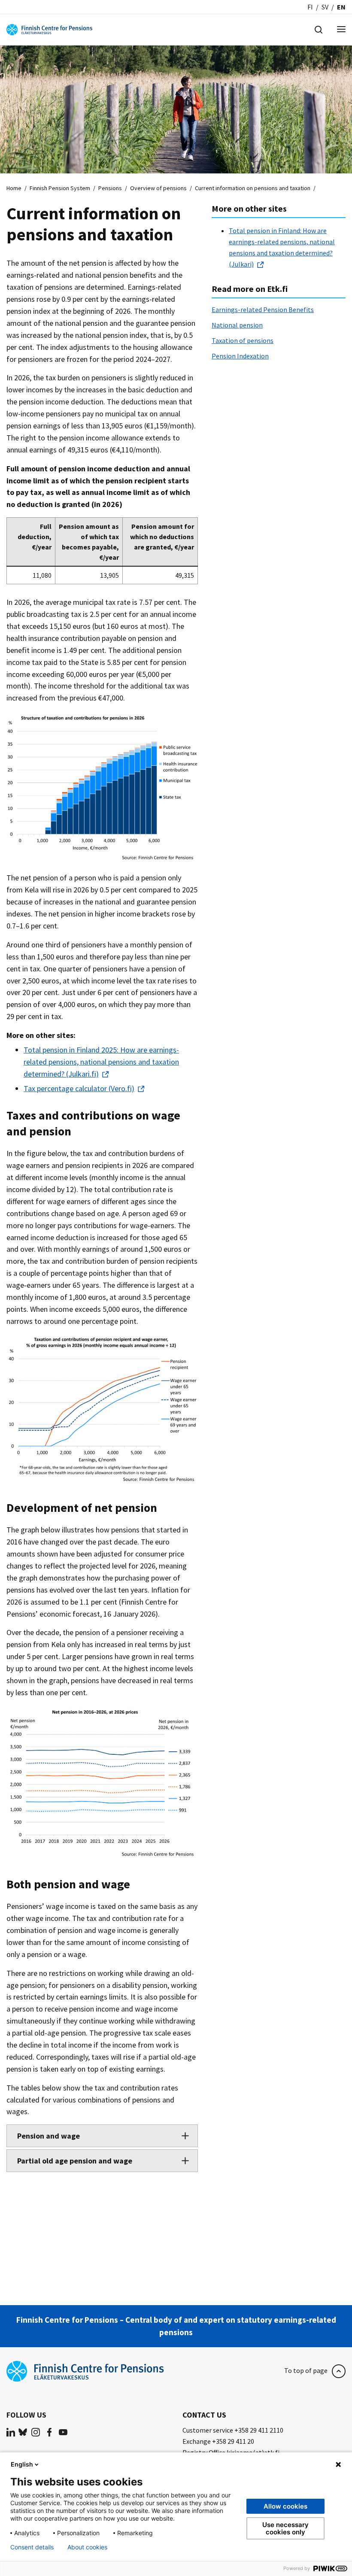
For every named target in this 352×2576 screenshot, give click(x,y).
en (341, 7)
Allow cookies (285, 2506)
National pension (237, 325)
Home (14, 188)
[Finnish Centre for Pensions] (49, 29)
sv (325, 7)
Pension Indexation (240, 356)
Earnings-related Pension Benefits (263, 309)
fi (310, 7)
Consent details (32, 2547)
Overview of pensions (158, 188)
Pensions (110, 188)
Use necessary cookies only (285, 2528)
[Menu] (341, 30)
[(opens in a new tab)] (11, 2432)
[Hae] (319, 29)
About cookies (87, 2547)
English (22, 2464)
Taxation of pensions (243, 340)
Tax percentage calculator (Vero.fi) (79, 1088)
